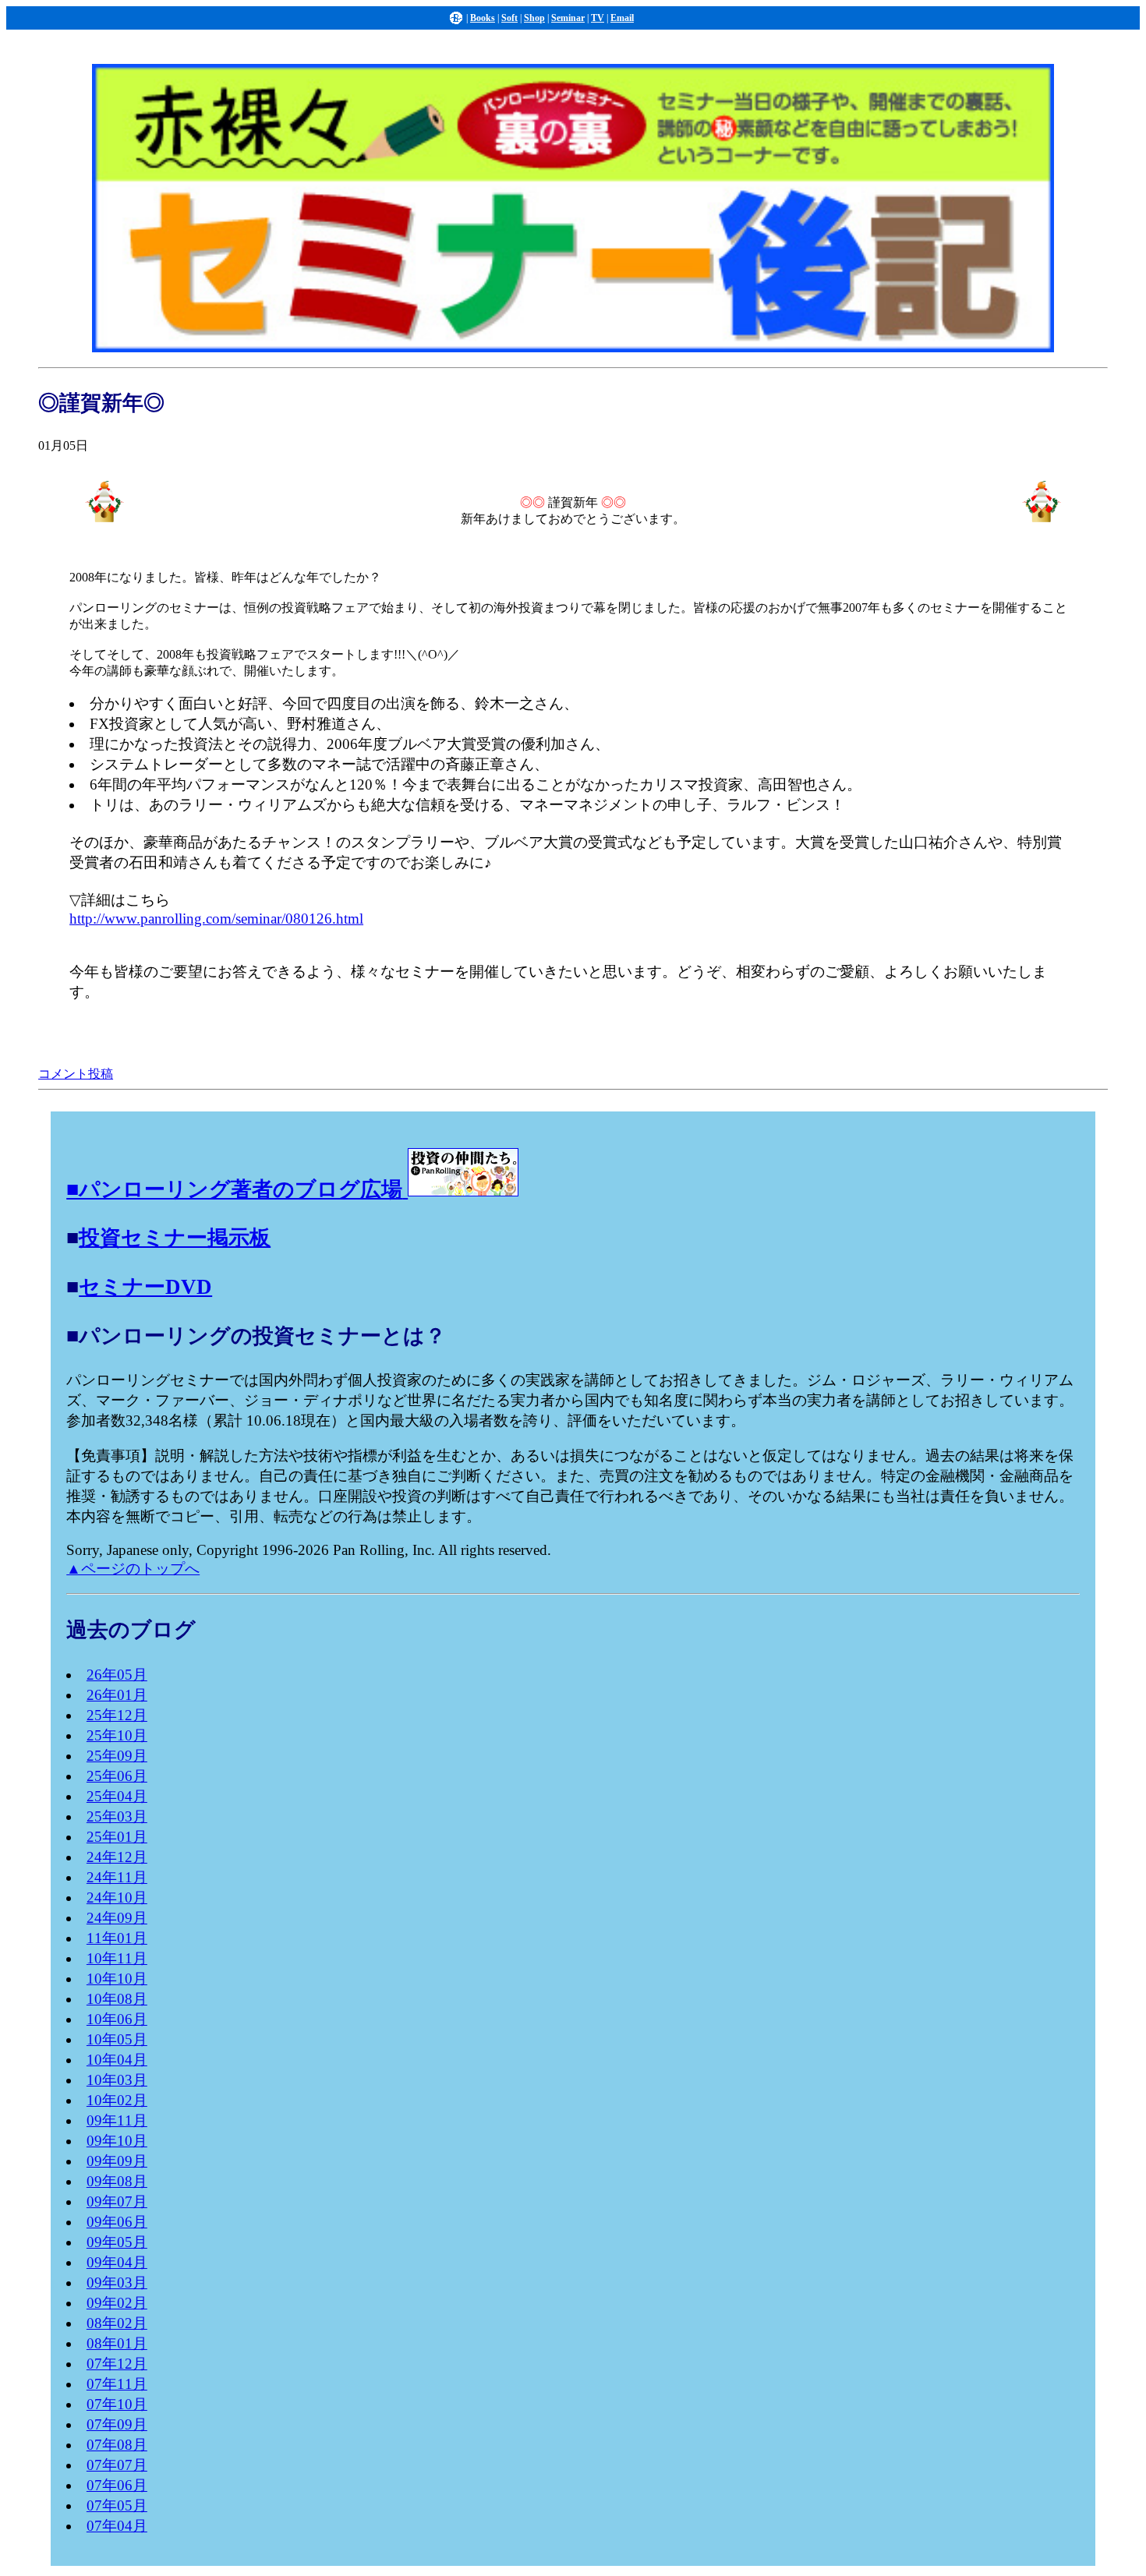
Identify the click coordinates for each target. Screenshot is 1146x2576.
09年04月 (117, 2262)
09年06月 (117, 2222)
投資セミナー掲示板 (175, 1238)
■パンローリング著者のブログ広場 (234, 1189)
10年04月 (117, 2060)
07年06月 (117, 2485)
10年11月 (117, 1958)
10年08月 (117, 1999)
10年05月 (117, 2039)
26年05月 (117, 1675)
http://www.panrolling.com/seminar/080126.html (216, 919)
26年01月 (117, 1695)
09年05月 (117, 2242)
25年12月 (117, 1715)
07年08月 (117, 2445)
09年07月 (117, 2201)
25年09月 (117, 1756)
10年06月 (117, 2019)
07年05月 (117, 2505)
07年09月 (117, 2424)
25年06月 (117, 1776)
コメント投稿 (76, 1074)
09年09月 (117, 2161)
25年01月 (117, 1837)
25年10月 (117, 1735)
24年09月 (117, 1918)
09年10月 (117, 2141)
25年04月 (117, 1796)
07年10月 (117, 2404)
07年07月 (117, 2465)
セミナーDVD (145, 1287)
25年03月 (117, 1816)
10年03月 (117, 2080)
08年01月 (117, 2343)
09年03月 (117, 2283)
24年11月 (117, 1877)
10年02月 (117, 2100)
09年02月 (117, 2303)
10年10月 (117, 1979)
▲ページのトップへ (133, 1569)
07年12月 (117, 2364)
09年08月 (117, 2181)
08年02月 (117, 2323)
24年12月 (117, 1857)
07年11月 (117, 2384)
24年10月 (117, 1898)
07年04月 (117, 2526)
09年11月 (117, 2120)
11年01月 (117, 1938)
